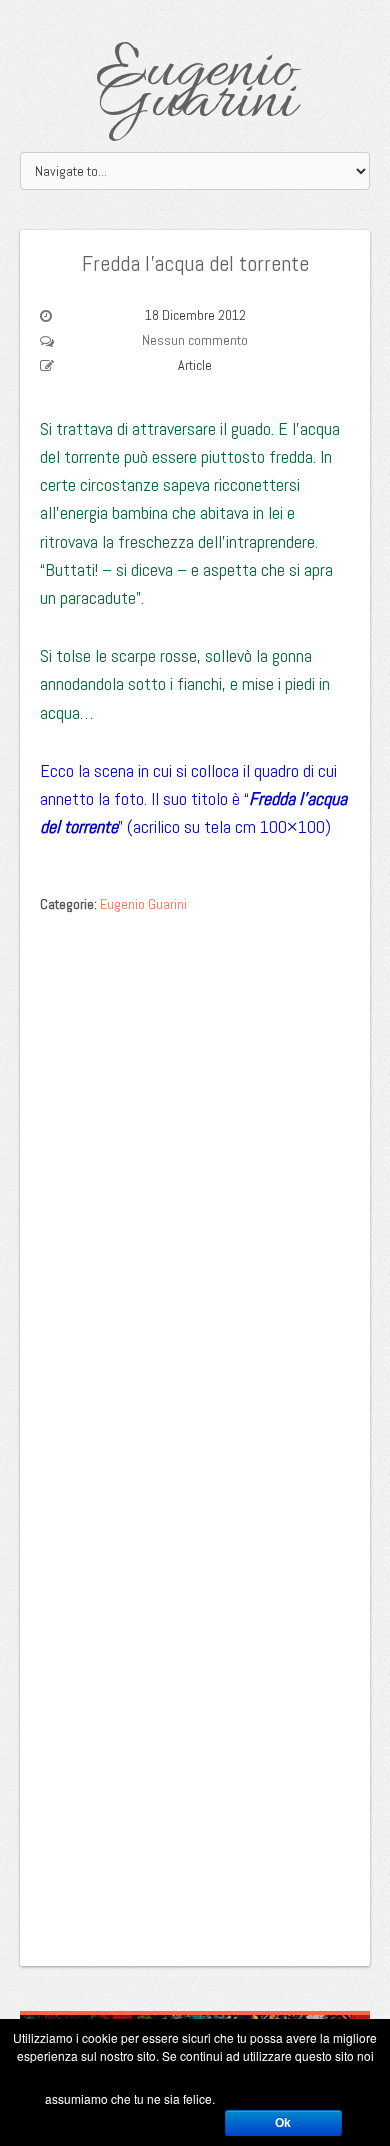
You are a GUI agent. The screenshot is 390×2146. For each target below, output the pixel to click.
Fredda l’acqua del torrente (195, 263)
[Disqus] (195, 1176)
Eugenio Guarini (195, 87)
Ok (283, 2123)
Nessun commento (195, 340)
